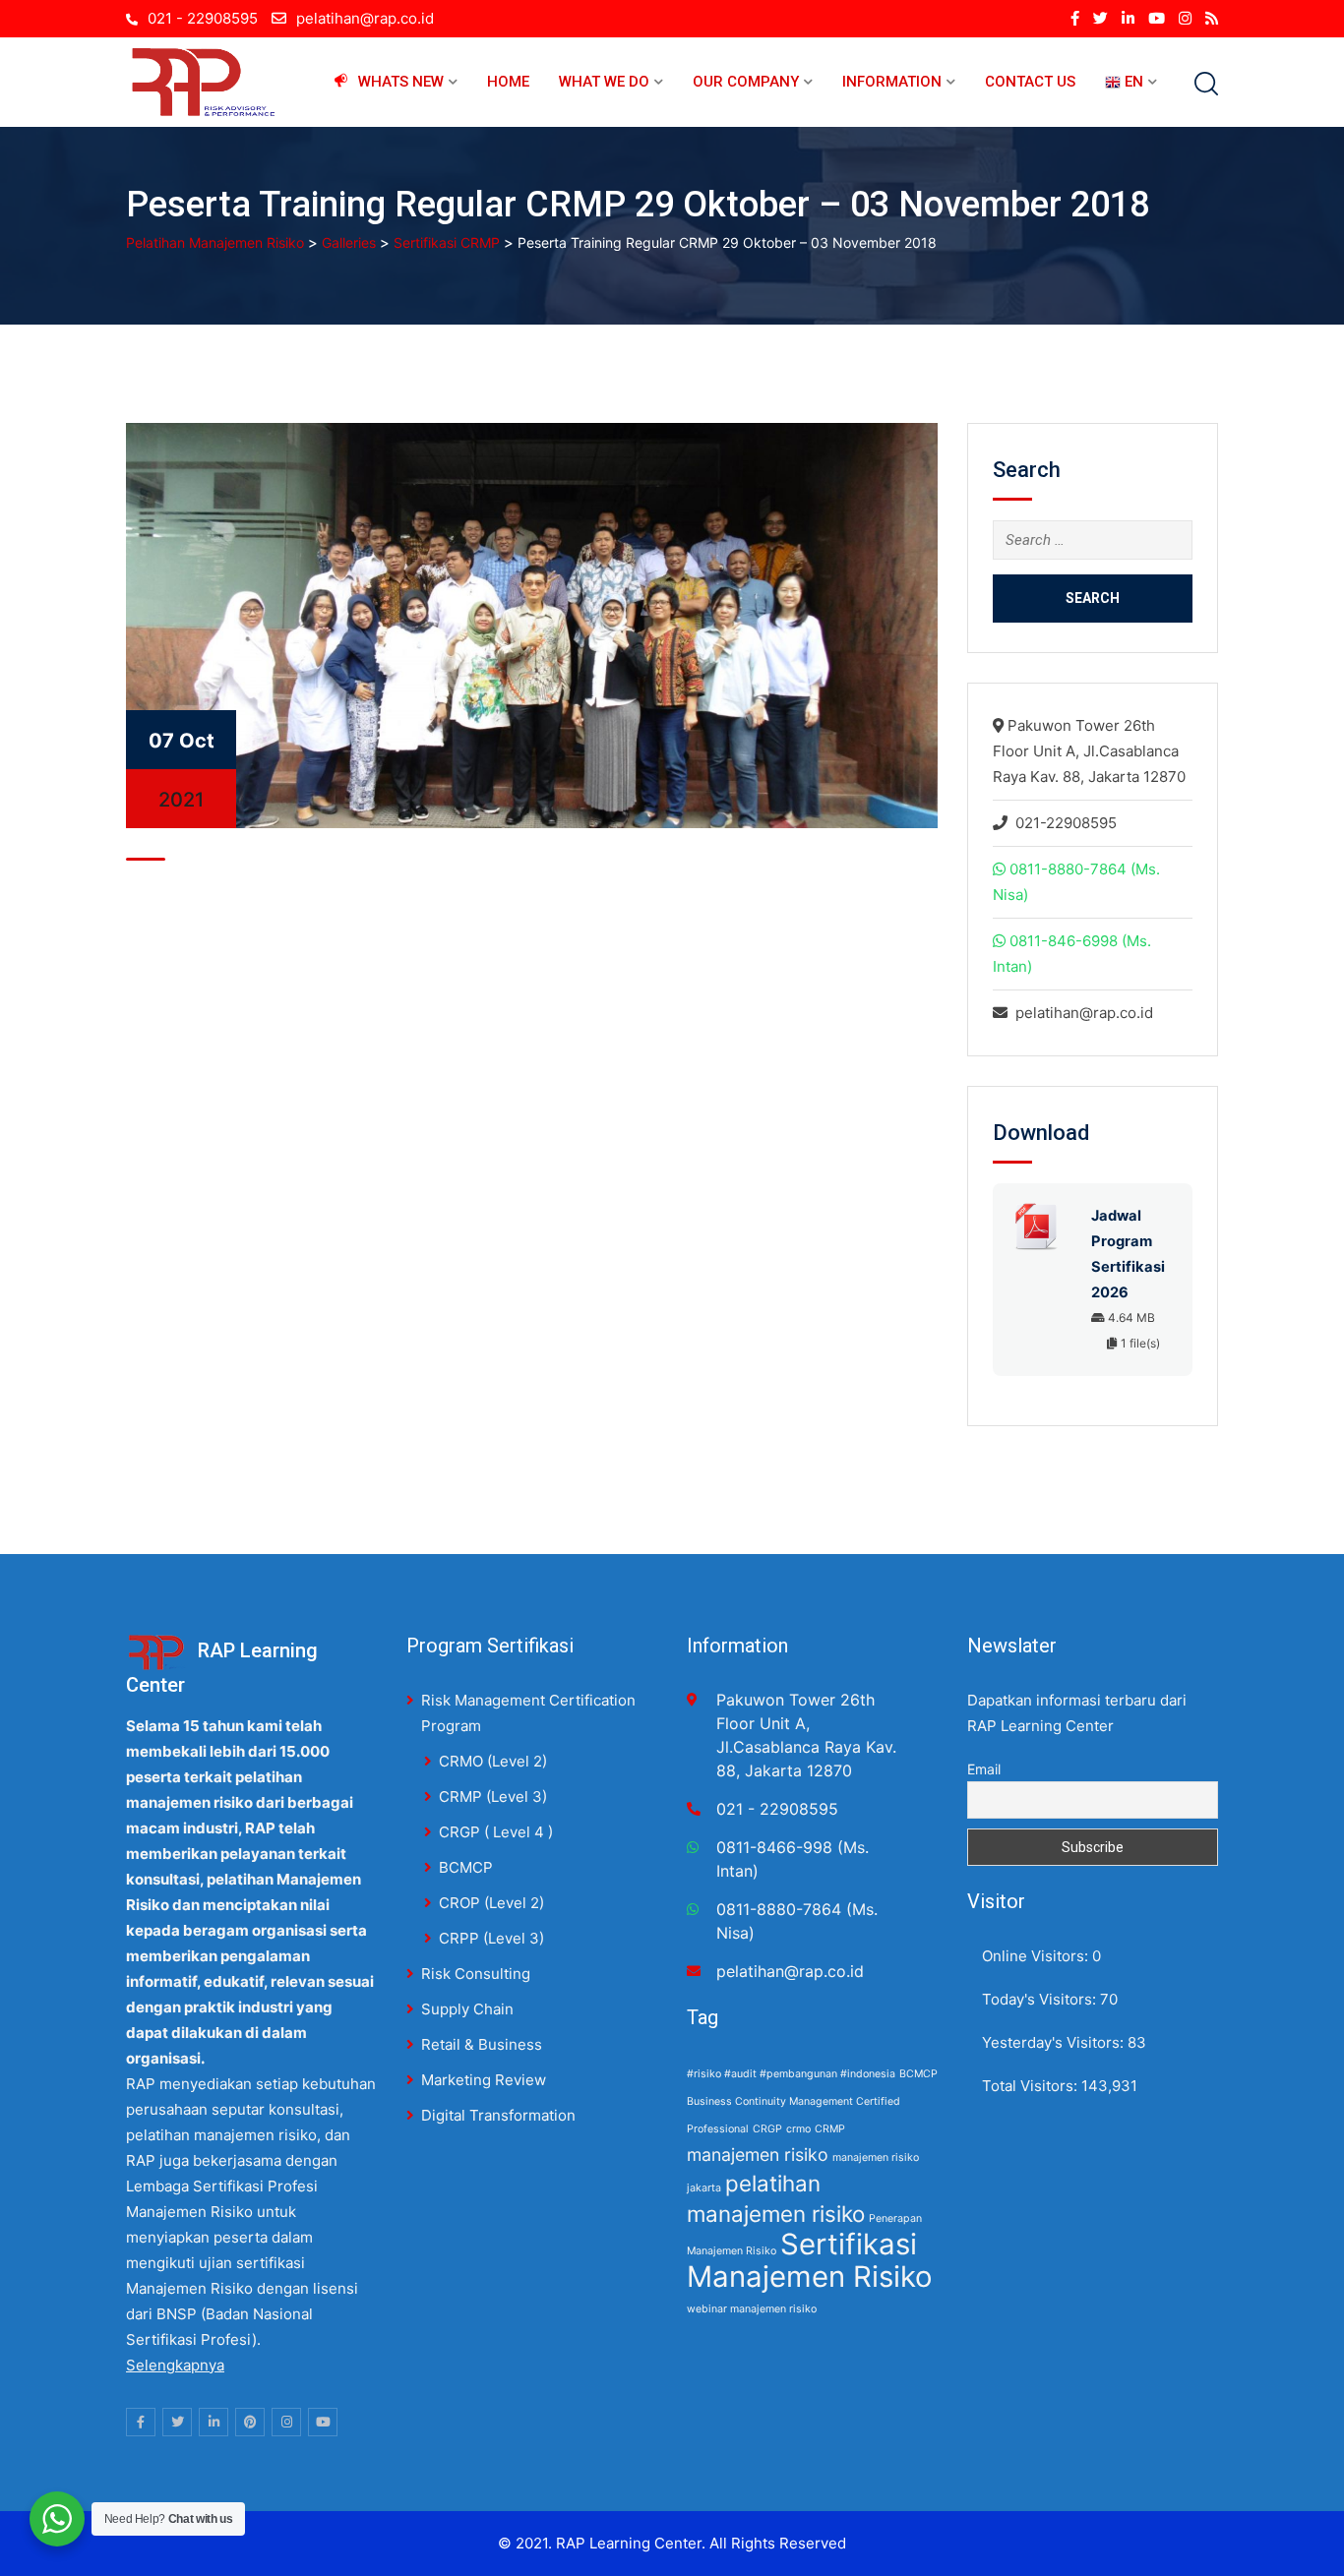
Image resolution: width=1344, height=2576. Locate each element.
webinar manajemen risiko (752, 2309)
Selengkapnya (175, 2365)
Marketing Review (484, 2080)
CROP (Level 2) (491, 1903)
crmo (798, 2129)
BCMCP (466, 1867)
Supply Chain (467, 2009)
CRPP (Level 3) (491, 1938)
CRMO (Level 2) (493, 1761)
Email (984, 1769)
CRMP (830, 2129)
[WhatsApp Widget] (57, 2519)
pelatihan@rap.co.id (365, 18)
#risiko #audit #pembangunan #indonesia (791, 2074)
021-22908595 (1066, 823)
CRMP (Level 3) (493, 1797)
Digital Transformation (498, 2115)
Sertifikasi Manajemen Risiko (810, 2260)
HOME (508, 82)
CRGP (767, 2129)
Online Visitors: (1037, 1956)
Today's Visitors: (1041, 1999)
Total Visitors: (1032, 2086)
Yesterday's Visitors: (1055, 2042)
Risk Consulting (476, 1974)
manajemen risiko (758, 2155)
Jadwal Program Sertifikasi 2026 (1128, 1254)
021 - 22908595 (203, 18)
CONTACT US (1030, 82)
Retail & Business (482, 2044)
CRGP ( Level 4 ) (496, 1832)
